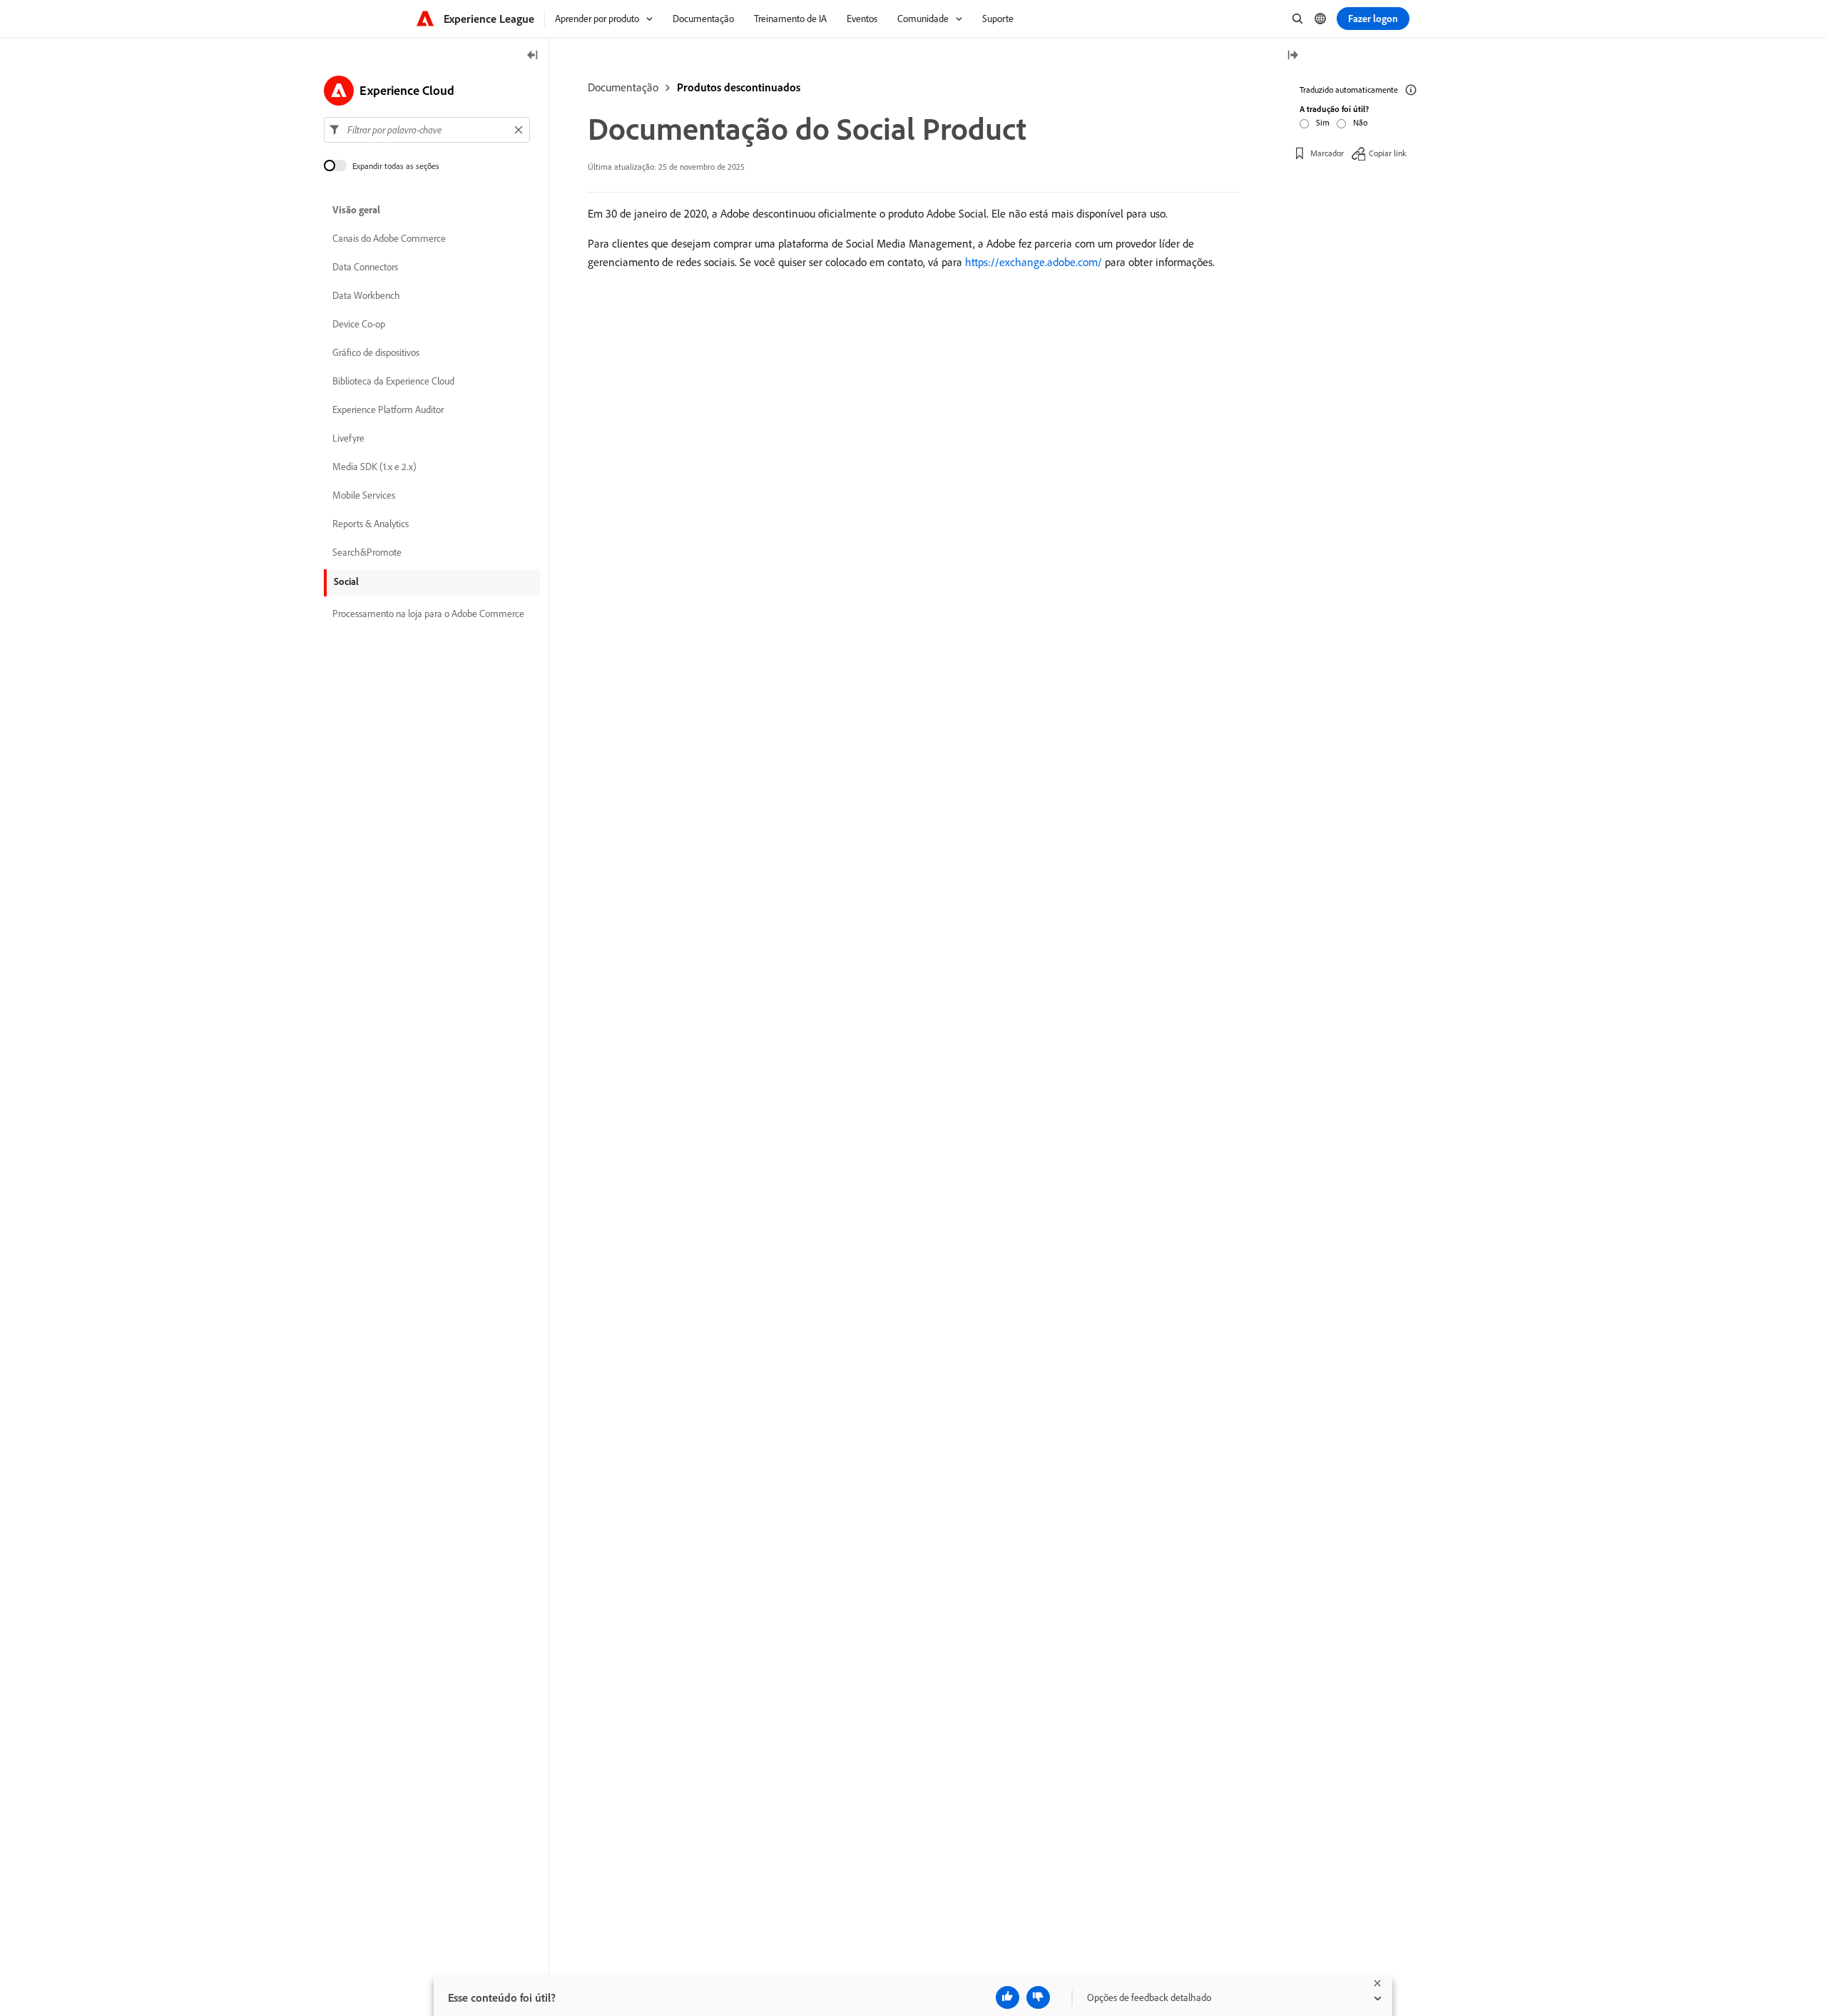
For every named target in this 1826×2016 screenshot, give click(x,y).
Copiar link (1388, 153)
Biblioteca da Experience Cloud (393, 381)
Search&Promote (367, 552)
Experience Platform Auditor (388, 409)
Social (346, 581)
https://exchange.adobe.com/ (1034, 262)
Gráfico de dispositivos (376, 352)
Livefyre (348, 438)
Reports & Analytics (371, 524)
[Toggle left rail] (533, 56)
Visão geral (356, 210)
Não (1360, 122)
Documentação (623, 87)
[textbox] (427, 130)
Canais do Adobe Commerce (389, 238)
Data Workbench (366, 295)
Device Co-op (359, 324)
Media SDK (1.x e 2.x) (374, 467)
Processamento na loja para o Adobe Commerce (428, 614)
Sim (1323, 122)
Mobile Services (364, 495)
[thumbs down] (1038, 1997)
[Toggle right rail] (1292, 56)
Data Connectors (365, 267)
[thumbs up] (1008, 1997)
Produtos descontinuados (739, 87)
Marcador (1327, 153)
